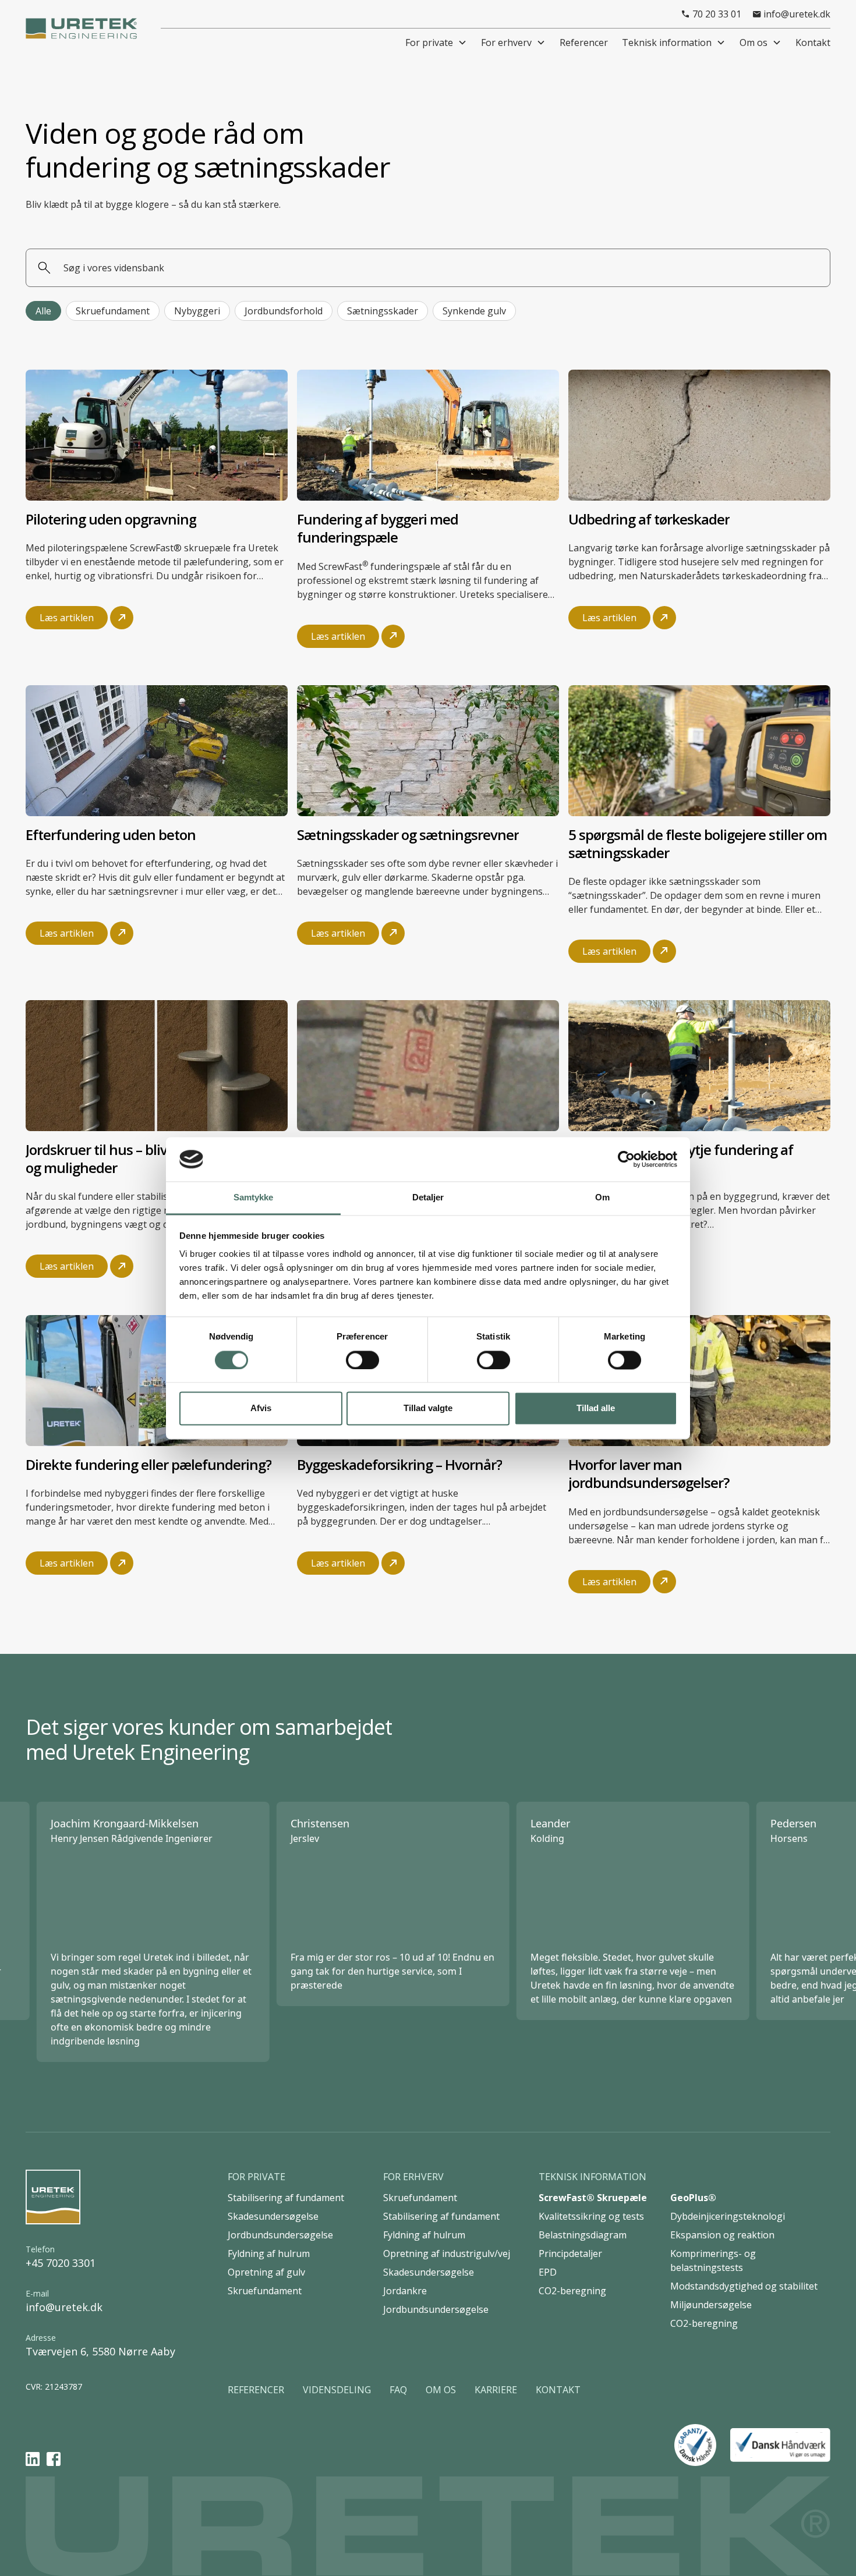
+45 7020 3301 (61, 2263)
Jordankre (405, 2291)
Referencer (256, 2390)
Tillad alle (596, 1409)
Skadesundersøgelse (273, 2216)
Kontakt (558, 2390)
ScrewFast (340, 566)
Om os (754, 42)
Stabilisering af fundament (286, 2198)
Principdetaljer (570, 2253)
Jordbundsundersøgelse (280, 2235)
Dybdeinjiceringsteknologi (728, 2216)
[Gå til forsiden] (53, 2197)
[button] (436, 42)
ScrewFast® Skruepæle (593, 2198)
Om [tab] (602, 1198)
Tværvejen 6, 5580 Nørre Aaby (100, 2351)
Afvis (261, 1409)
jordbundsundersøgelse (656, 1512)
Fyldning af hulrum (269, 2253)
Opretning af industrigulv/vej (447, 2253)
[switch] (362, 1360)
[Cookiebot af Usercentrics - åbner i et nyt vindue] (626, 1159)
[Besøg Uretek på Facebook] (54, 2458)
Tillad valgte (428, 1409)
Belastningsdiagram (583, 2235)
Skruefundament (265, 2291)
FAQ (398, 2390)
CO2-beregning (572, 2291)
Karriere (496, 2390)
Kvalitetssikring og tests (591, 2216)
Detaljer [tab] (428, 1198)
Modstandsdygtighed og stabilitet (744, 2286)
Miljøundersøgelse (711, 2305)
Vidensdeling (337, 2390)
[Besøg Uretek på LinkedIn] (33, 2458)
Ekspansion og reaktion (722, 2235)
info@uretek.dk (64, 2307)
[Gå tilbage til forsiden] (82, 29)
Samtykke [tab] (254, 1198)
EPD (548, 2272)
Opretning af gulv (266, 2272)
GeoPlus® (693, 2198)
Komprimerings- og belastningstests (713, 2260)
